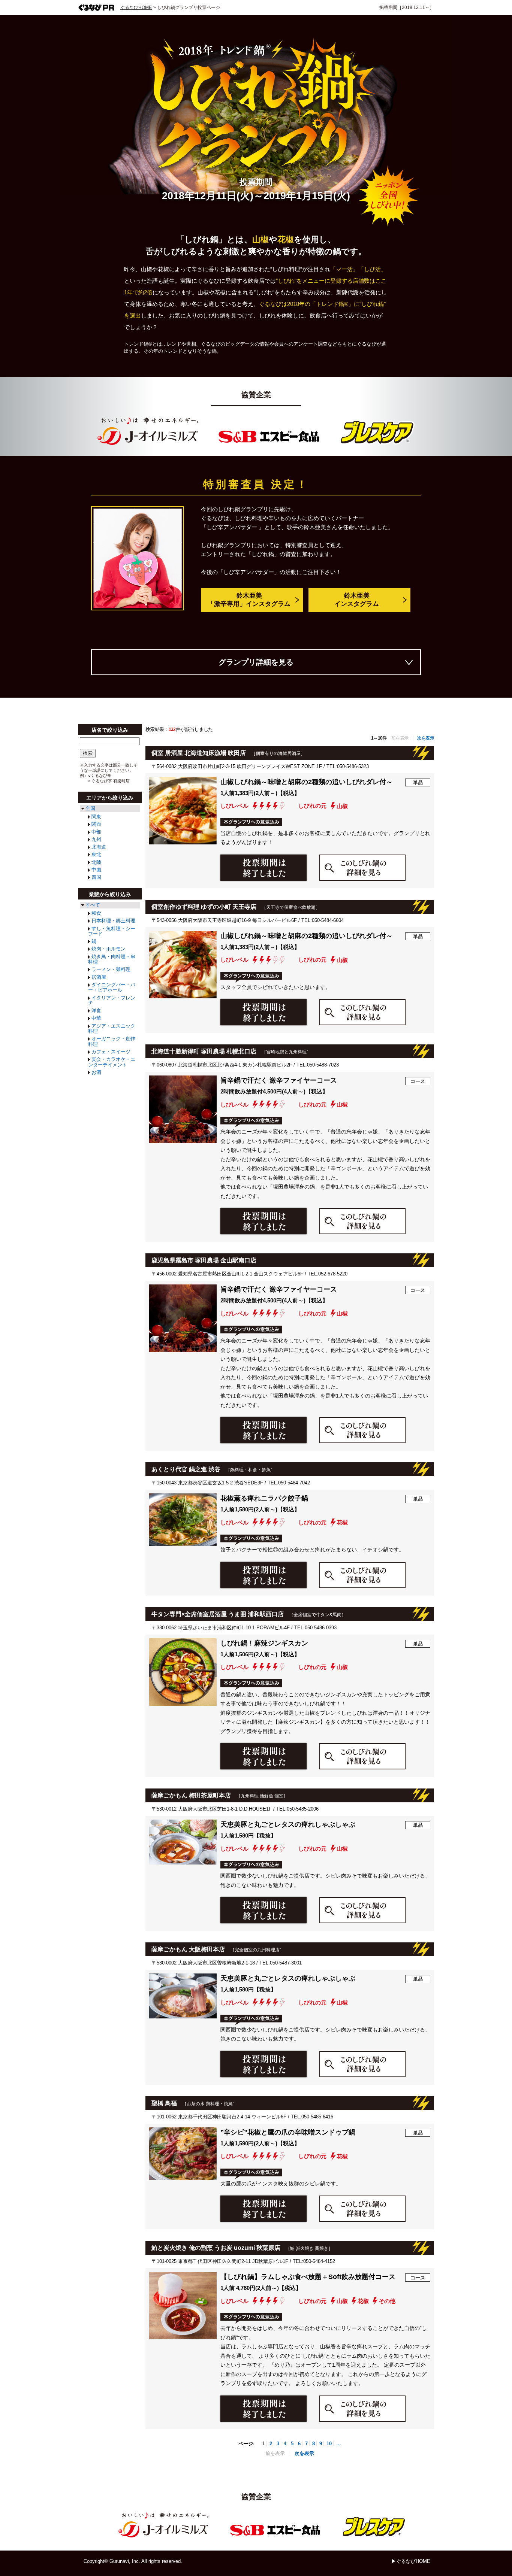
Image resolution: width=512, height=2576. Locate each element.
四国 (96, 877)
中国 (96, 870)
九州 (96, 839)
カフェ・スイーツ (111, 1052)
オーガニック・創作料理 (112, 1041)
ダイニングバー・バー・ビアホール (112, 987)
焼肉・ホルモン (109, 949)
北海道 (99, 847)
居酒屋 (99, 977)
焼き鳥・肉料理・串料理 (112, 959)
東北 (96, 854)
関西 (96, 824)
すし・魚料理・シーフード (112, 931)
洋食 (96, 1011)
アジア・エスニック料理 (112, 1028)
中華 (96, 1018)
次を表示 (426, 738)
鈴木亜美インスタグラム (357, 600)
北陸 (96, 862)
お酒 (96, 1072)
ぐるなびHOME (136, 7)
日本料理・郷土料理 (113, 921)
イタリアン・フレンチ (112, 1000)
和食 (96, 913)
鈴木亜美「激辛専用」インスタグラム (249, 600)
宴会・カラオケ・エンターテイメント (112, 1062)
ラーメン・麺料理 (111, 969)
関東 (96, 817)
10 (329, 2444)
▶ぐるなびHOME (411, 2561)
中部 (96, 832)
